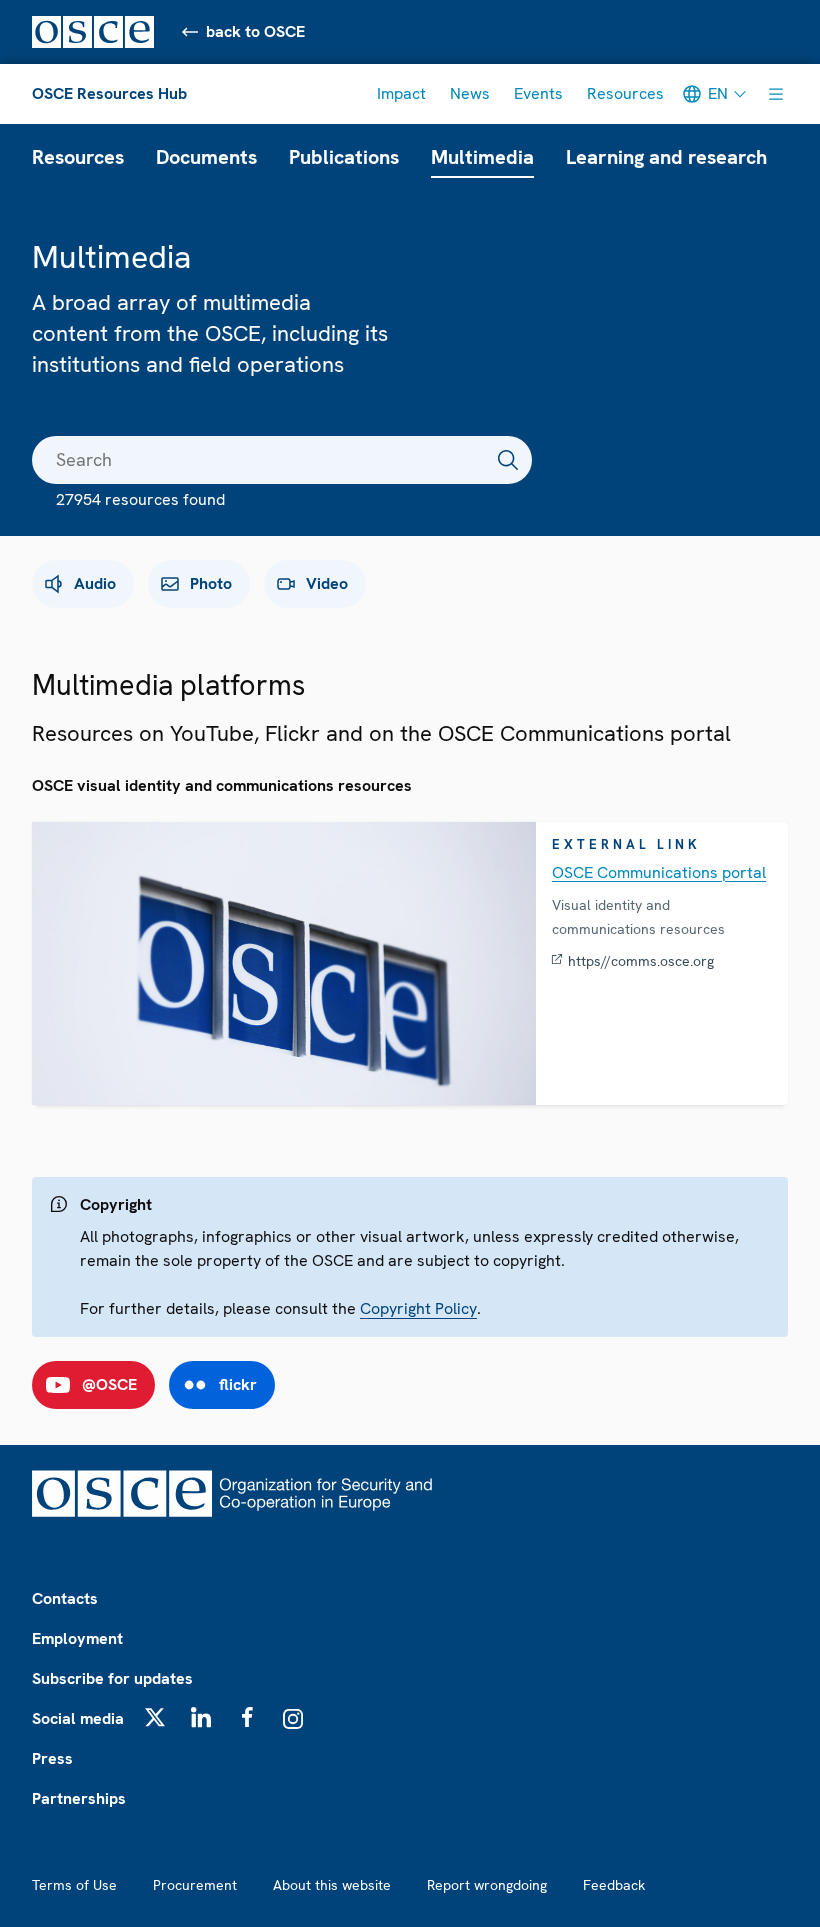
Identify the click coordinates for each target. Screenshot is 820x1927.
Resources (625, 93)
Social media (78, 1718)
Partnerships (79, 1798)
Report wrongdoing (487, 1885)
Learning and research (666, 157)
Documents (206, 157)
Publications (344, 157)
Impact (401, 93)
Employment (77, 1638)
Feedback (614, 1885)
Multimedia (482, 157)
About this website (332, 1885)
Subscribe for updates (112, 1678)
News (470, 93)
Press (52, 1758)
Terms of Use (74, 1885)
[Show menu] (776, 94)
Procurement (195, 1885)
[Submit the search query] (508, 460)
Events (538, 93)
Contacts (65, 1598)
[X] (155, 1717)
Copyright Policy (418, 1308)
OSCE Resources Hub (109, 93)
